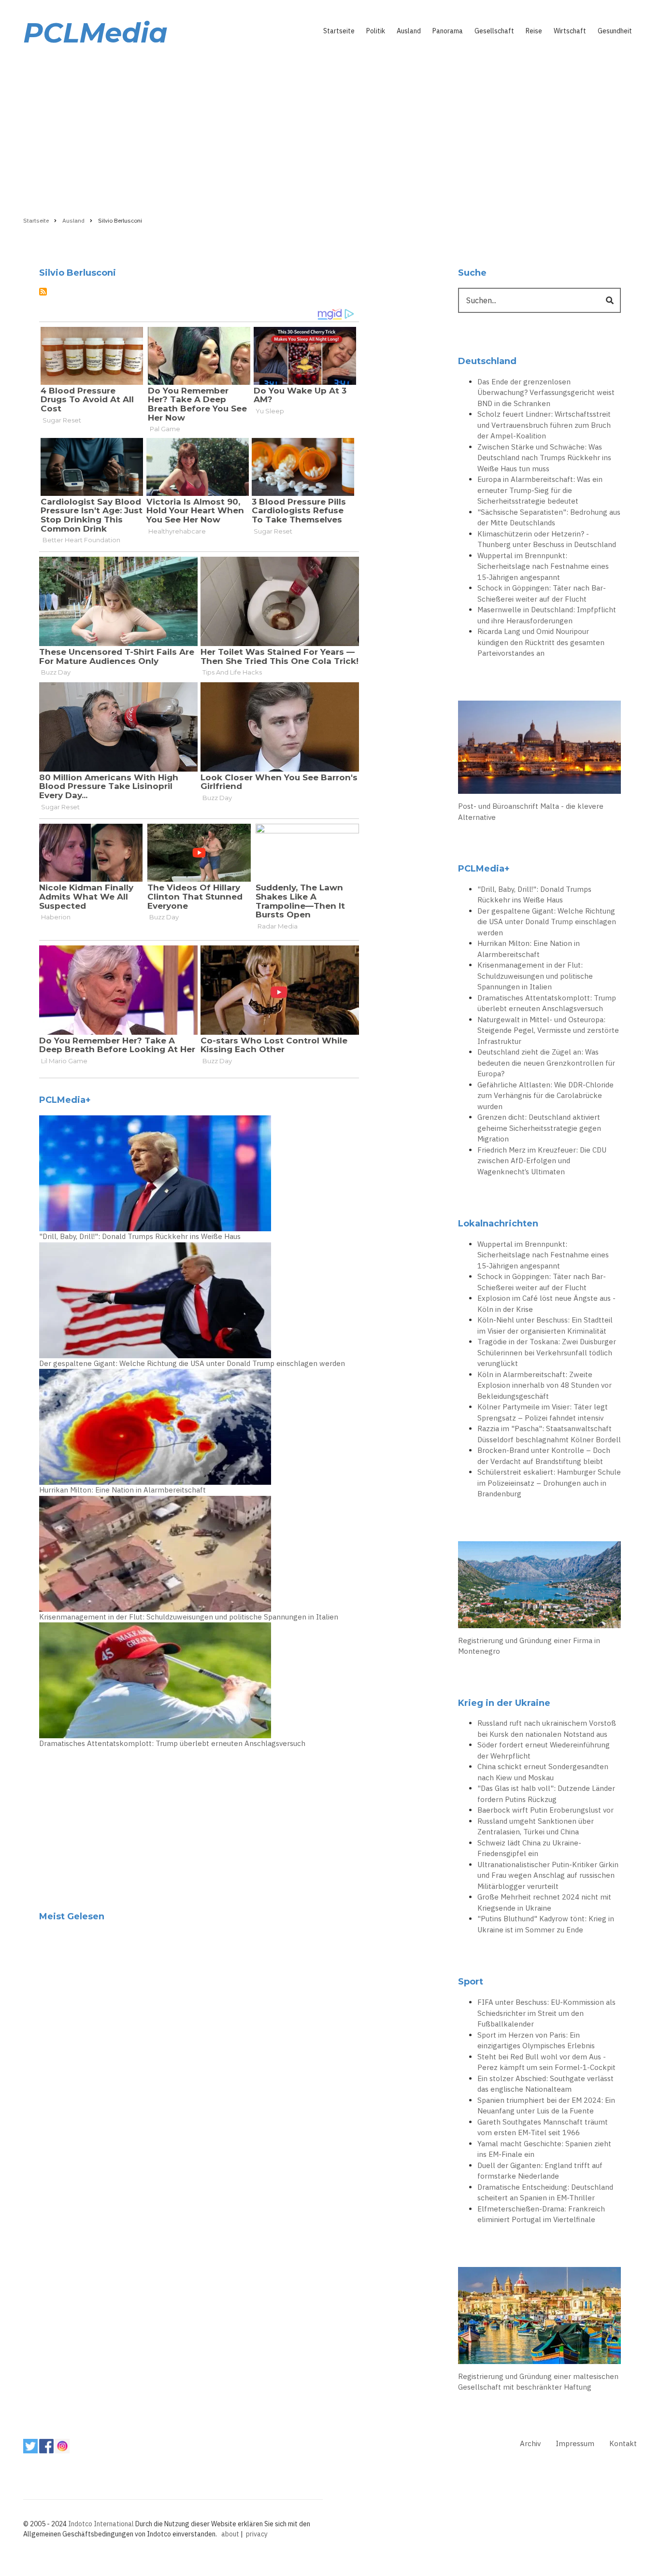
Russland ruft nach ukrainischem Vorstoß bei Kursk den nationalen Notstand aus (547, 1729)
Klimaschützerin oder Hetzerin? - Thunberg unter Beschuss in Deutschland (547, 539)
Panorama (448, 31)
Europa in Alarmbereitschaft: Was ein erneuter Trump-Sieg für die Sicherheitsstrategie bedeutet (540, 490)
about (230, 2534)
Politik (376, 31)
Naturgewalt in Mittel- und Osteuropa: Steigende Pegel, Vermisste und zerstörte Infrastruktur (548, 1030)
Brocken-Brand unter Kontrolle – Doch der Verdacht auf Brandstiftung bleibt (544, 1456)
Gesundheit (615, 31)
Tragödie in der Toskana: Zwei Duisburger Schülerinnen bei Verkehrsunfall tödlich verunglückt (547, 1352)
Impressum (575, 2443)
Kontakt (623, 2443)
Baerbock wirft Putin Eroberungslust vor (545, 1810)
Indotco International (101, 2524)
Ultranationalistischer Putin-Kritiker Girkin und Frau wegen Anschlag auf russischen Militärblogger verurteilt (548, 1875)
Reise (534, 31)
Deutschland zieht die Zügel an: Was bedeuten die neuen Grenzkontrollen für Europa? (546, 1063)
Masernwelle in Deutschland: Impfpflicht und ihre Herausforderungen (547, 615)
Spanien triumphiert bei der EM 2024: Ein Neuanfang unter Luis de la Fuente (546, 2106)
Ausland (409, 31)
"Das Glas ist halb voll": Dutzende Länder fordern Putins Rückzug (546, 1794)
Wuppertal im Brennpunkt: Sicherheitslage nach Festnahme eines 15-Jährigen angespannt (543, 566)
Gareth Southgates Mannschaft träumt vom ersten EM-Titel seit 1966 (543, 2127)
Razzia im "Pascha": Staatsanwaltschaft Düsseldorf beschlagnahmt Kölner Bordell (549, 1434)
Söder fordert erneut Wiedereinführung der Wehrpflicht (544, 1750)
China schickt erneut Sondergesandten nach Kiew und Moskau (543, 1772)
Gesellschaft (494, 31)
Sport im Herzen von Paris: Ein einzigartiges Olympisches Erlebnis (536, 2041)
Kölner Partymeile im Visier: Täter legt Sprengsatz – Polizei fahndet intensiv (543, 1412)
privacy (257, 2534)
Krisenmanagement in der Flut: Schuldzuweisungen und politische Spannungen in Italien (189, 1617)
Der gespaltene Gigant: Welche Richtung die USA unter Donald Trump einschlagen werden (192, 1363)
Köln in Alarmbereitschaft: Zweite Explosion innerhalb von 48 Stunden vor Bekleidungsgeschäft (545, 1385)
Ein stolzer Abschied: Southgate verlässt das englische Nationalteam (545, 2084)
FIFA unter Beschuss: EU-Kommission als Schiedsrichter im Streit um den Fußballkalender (546, 2013)
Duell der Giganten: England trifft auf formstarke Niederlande (540, 2171)
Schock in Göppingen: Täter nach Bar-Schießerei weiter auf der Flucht (542, 593)
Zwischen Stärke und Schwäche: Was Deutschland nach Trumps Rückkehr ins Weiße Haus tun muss (544, 458)
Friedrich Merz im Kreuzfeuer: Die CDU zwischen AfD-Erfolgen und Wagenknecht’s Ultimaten (542, 1161)
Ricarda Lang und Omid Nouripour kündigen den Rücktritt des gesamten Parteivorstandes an (541, 642)
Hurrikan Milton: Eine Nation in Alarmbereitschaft (122, 1490)
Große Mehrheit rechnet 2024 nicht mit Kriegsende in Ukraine (544, 1902)
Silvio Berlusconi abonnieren (43, 292)
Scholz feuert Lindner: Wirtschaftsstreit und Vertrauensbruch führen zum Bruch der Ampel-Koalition (544, 425)
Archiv (530, 2443)
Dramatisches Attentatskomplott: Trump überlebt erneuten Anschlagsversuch (172, 1743)
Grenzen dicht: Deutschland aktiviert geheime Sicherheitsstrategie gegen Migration (539, 1128)
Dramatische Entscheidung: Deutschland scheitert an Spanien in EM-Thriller (545, 2193)
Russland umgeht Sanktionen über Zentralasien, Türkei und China (536, 1827)
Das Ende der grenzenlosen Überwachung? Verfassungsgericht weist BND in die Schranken (546, 393)
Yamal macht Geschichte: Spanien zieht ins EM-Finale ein (544, 2149)
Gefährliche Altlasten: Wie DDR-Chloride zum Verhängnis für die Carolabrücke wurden (545, 1096)
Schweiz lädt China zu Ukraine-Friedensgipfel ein (529, 1848)
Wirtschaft (570, 31)
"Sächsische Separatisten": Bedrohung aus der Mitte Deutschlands (549, 518)
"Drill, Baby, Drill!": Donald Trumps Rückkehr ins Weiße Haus (140, 1236)
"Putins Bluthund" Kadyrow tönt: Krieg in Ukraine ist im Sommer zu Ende (546, 1924)
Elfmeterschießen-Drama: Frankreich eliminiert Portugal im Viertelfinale (541, 2214)
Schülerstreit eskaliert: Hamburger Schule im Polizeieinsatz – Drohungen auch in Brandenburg (549, 1483)
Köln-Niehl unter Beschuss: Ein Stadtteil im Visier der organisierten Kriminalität (545, 1325)
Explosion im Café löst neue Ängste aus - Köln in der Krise (546, 1304)
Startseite (339, 31)
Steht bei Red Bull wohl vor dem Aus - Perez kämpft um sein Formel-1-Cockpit (546, 2062)
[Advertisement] (330, 129)
